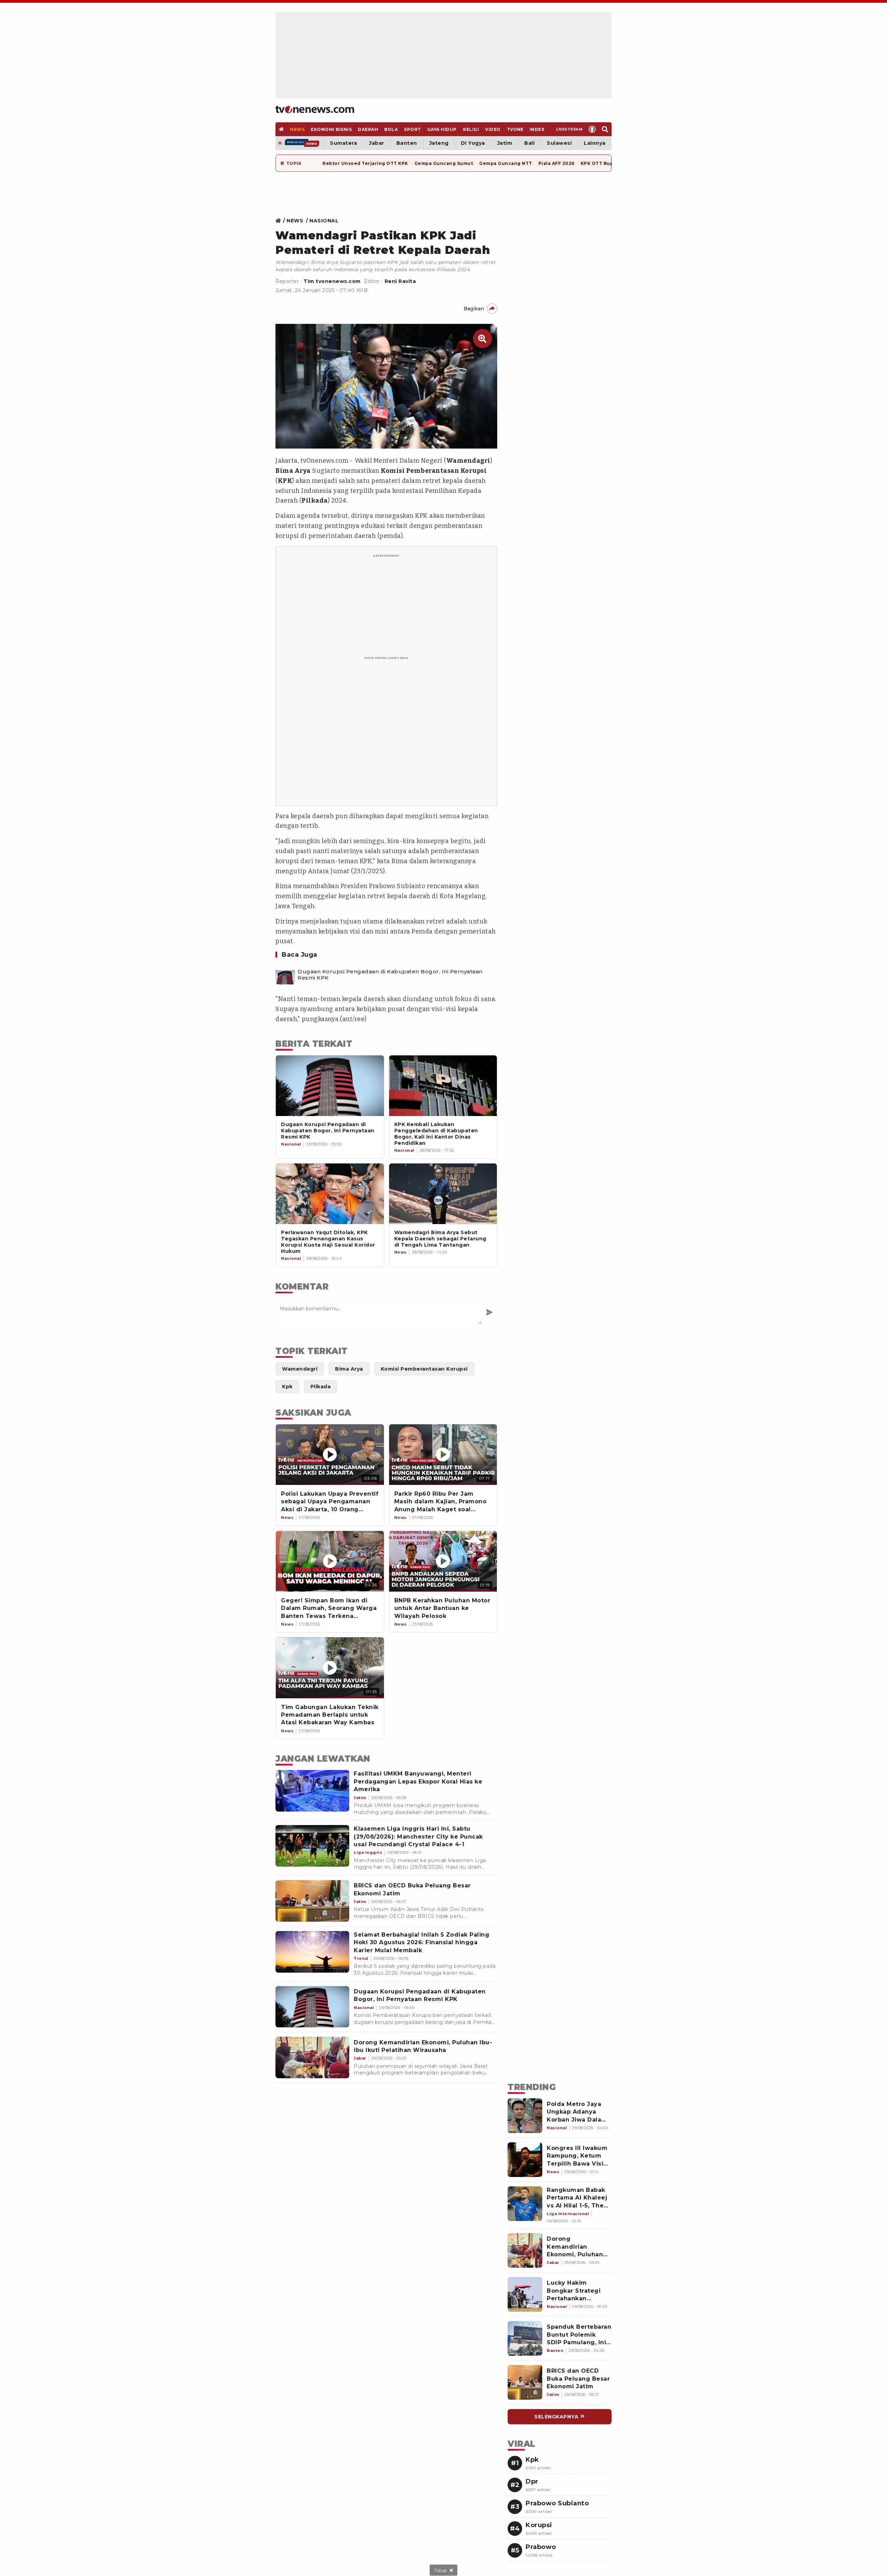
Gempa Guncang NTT (506, 163)
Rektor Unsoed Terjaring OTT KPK (365, 163)
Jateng (439, 143)
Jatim (505, 143)
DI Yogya (473, 143)
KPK (285, 481)
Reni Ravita (400, 281)
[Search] (605, 129)
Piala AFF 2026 (556, 163)
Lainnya (595, 143)
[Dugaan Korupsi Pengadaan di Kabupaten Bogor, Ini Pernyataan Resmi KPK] (285, 975)
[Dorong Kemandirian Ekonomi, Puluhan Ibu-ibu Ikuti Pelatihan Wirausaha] (312, 2057)
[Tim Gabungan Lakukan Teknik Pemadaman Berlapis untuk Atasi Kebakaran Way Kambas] (330, 1668)
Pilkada (315, 501)
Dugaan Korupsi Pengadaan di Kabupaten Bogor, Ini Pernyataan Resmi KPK (390, 975)
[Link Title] (280, 221)
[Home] (315, 109)
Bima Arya (293, 471)
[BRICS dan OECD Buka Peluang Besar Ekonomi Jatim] (312, 1901)
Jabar (377, 143)
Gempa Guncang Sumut (444, 163)
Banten (407, 143)
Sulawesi (559, 143)
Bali (529, 143)
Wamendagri (468, 461)
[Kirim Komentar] (489, 1312)
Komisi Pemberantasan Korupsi (434, 471)
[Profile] (592, 129)
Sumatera (343, 143)
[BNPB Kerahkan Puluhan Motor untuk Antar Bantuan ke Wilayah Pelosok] (443, 1561)
